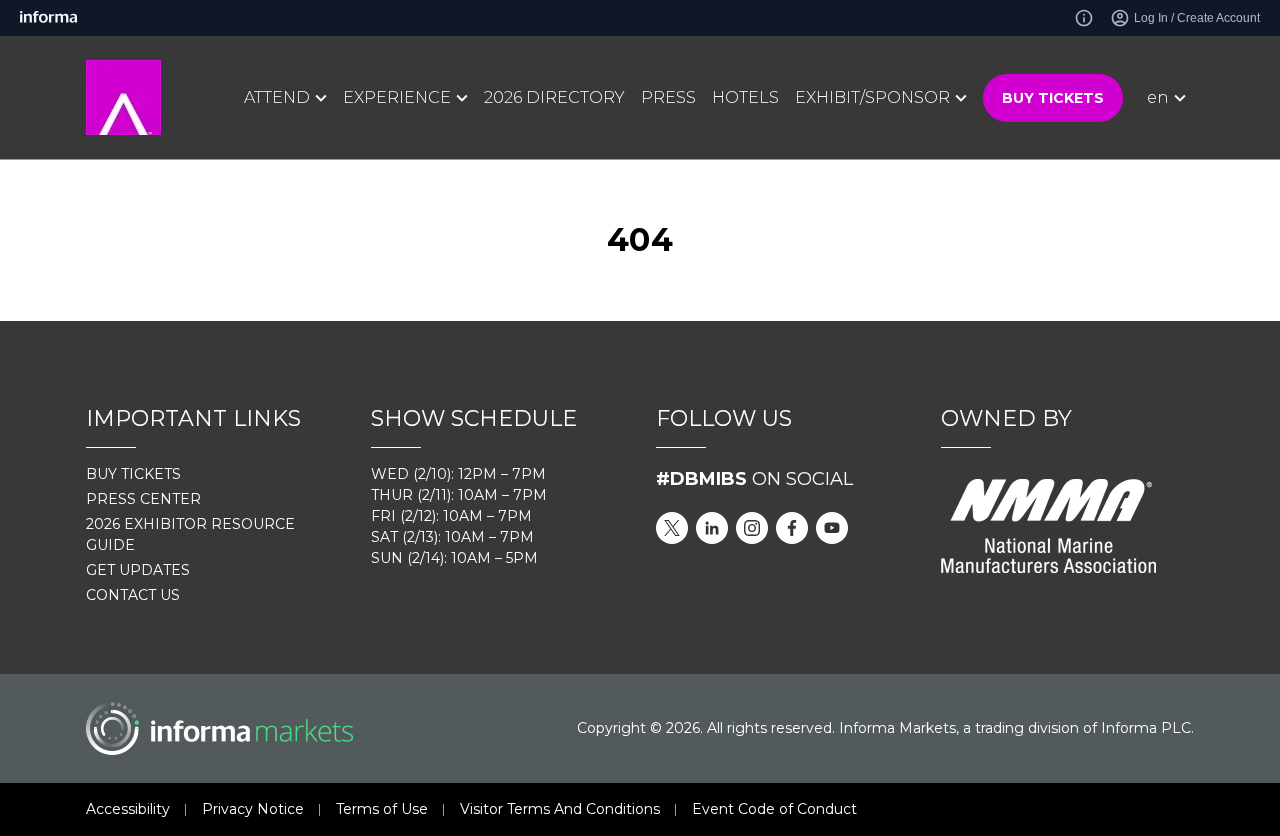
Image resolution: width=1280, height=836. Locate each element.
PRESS (668, 97)
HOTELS (745, 97)
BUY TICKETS (1053, 98)
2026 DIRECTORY (554, 97)
